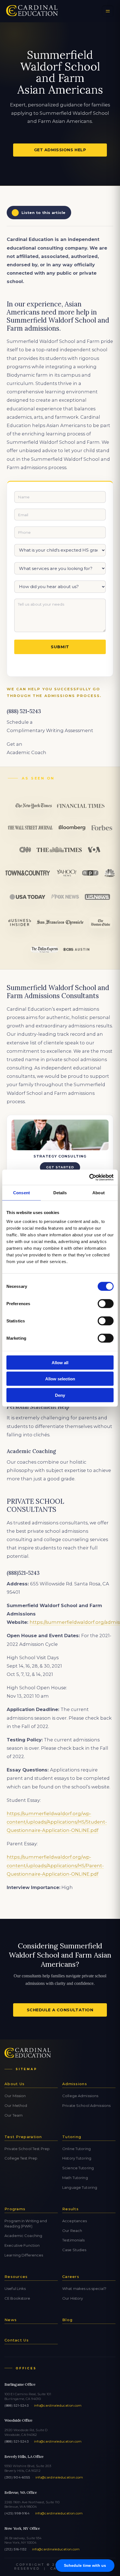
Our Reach (72, 2231)
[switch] (106, 1303)
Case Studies (74, 2250)
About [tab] (99, 1193)
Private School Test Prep (27, 2149)
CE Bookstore (17, 2298)
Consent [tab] (21, 1193)
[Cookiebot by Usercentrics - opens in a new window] (89, 1177)
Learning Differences (24, 2255)
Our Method (16, 2105)
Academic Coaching (23, 2236)
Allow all (60, 1362)
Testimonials (74, 2240)
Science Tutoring (78, 2168)
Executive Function (22, 2245)
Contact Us (17, 2340)
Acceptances (75, 2221)
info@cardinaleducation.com (58, 2406)
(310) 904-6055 (17, 2477)
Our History (73, 2298)
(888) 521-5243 (17, 2406)
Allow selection (60, 1379)
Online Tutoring (76, 2149)
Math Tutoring (75, 2178)
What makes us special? (84, 2289)
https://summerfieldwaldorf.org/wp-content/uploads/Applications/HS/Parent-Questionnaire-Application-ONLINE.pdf (55, 1865)
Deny (60, 1395)
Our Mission (15, 2096)
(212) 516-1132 (16, 2549)
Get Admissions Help (60, 150)
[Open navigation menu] (108, 11)
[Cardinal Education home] (32, 11)
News (11, 2320)
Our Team (14, 2115)
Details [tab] (60, 1193)
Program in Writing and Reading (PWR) (26, 2223)
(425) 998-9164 (17, 2513)
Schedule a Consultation (60, 2010)
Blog (67, 2320)
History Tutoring (77, 2158)
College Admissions (80, 2096)
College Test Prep (21, 2158)
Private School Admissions (86, 2105)
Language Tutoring (80, 2187)
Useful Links (15, 2289)
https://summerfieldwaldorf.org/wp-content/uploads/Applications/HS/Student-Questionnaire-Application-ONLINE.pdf (57, 1822)
